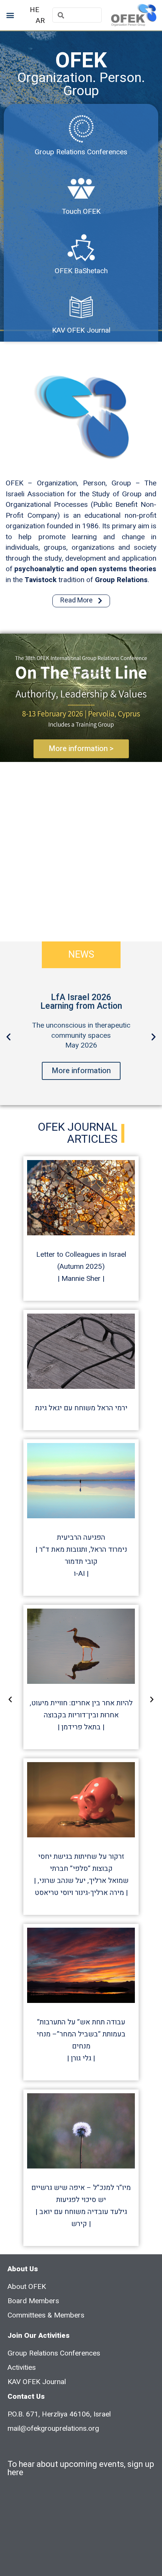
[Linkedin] (58, 2443)
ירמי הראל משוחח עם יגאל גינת (81, 1408)
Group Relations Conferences (81, 152)
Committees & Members (46, 2315)
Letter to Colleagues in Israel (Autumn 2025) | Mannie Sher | (81, 1267)
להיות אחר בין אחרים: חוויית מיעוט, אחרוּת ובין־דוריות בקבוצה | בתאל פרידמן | (81, 1715)
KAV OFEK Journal (81, 330)
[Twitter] (38, 2443)
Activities (22, 2368)
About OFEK (27, 2287)
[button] (10, 15)
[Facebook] (17, 2443)
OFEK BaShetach (81, 271)
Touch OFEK (81, 211)
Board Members (33, 2301)
